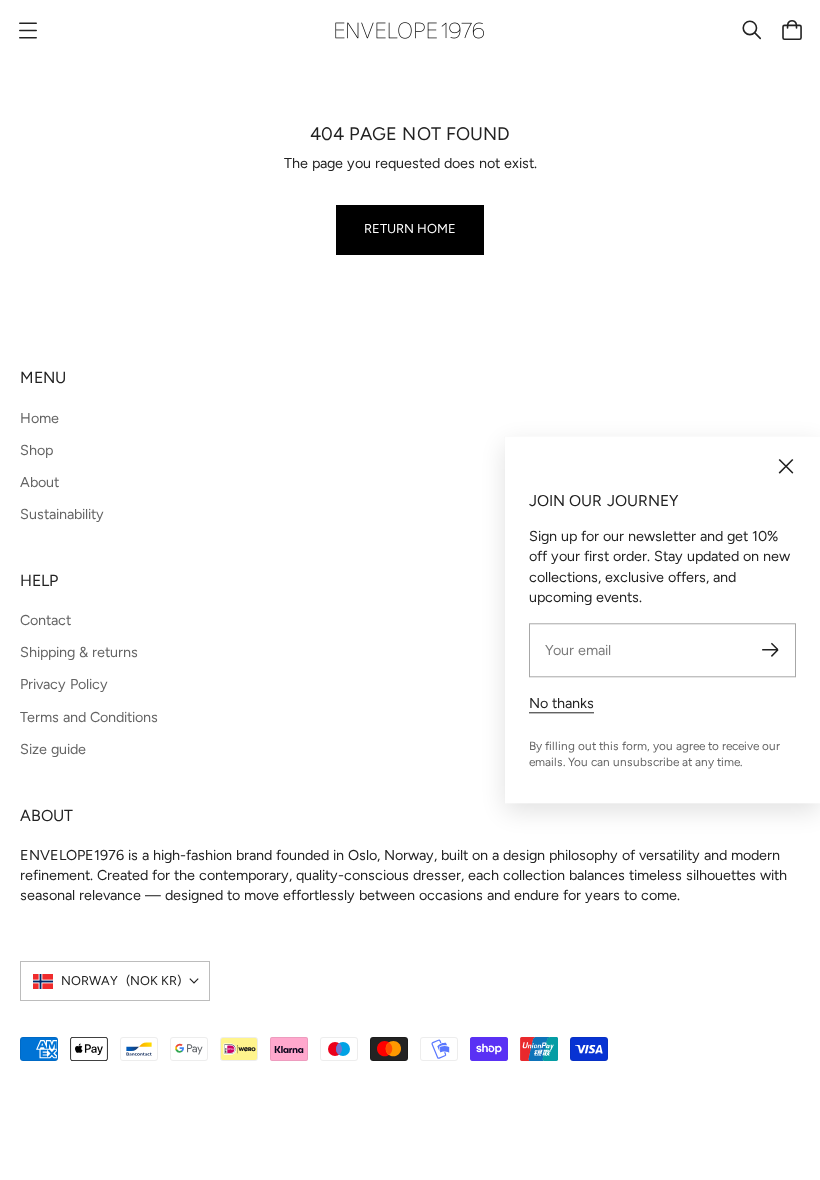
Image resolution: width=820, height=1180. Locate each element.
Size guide (53, 749)
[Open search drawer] (752, 30)
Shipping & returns (79, 652)
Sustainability (62, 514)
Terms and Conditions (89, 717)
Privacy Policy (64, 684)
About (39, 482)
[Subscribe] (770, 650)
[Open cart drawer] (792, 30)
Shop (36, 450)
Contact (45, 620)
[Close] (786, 467)
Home (39, 418)
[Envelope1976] (410, 30)
